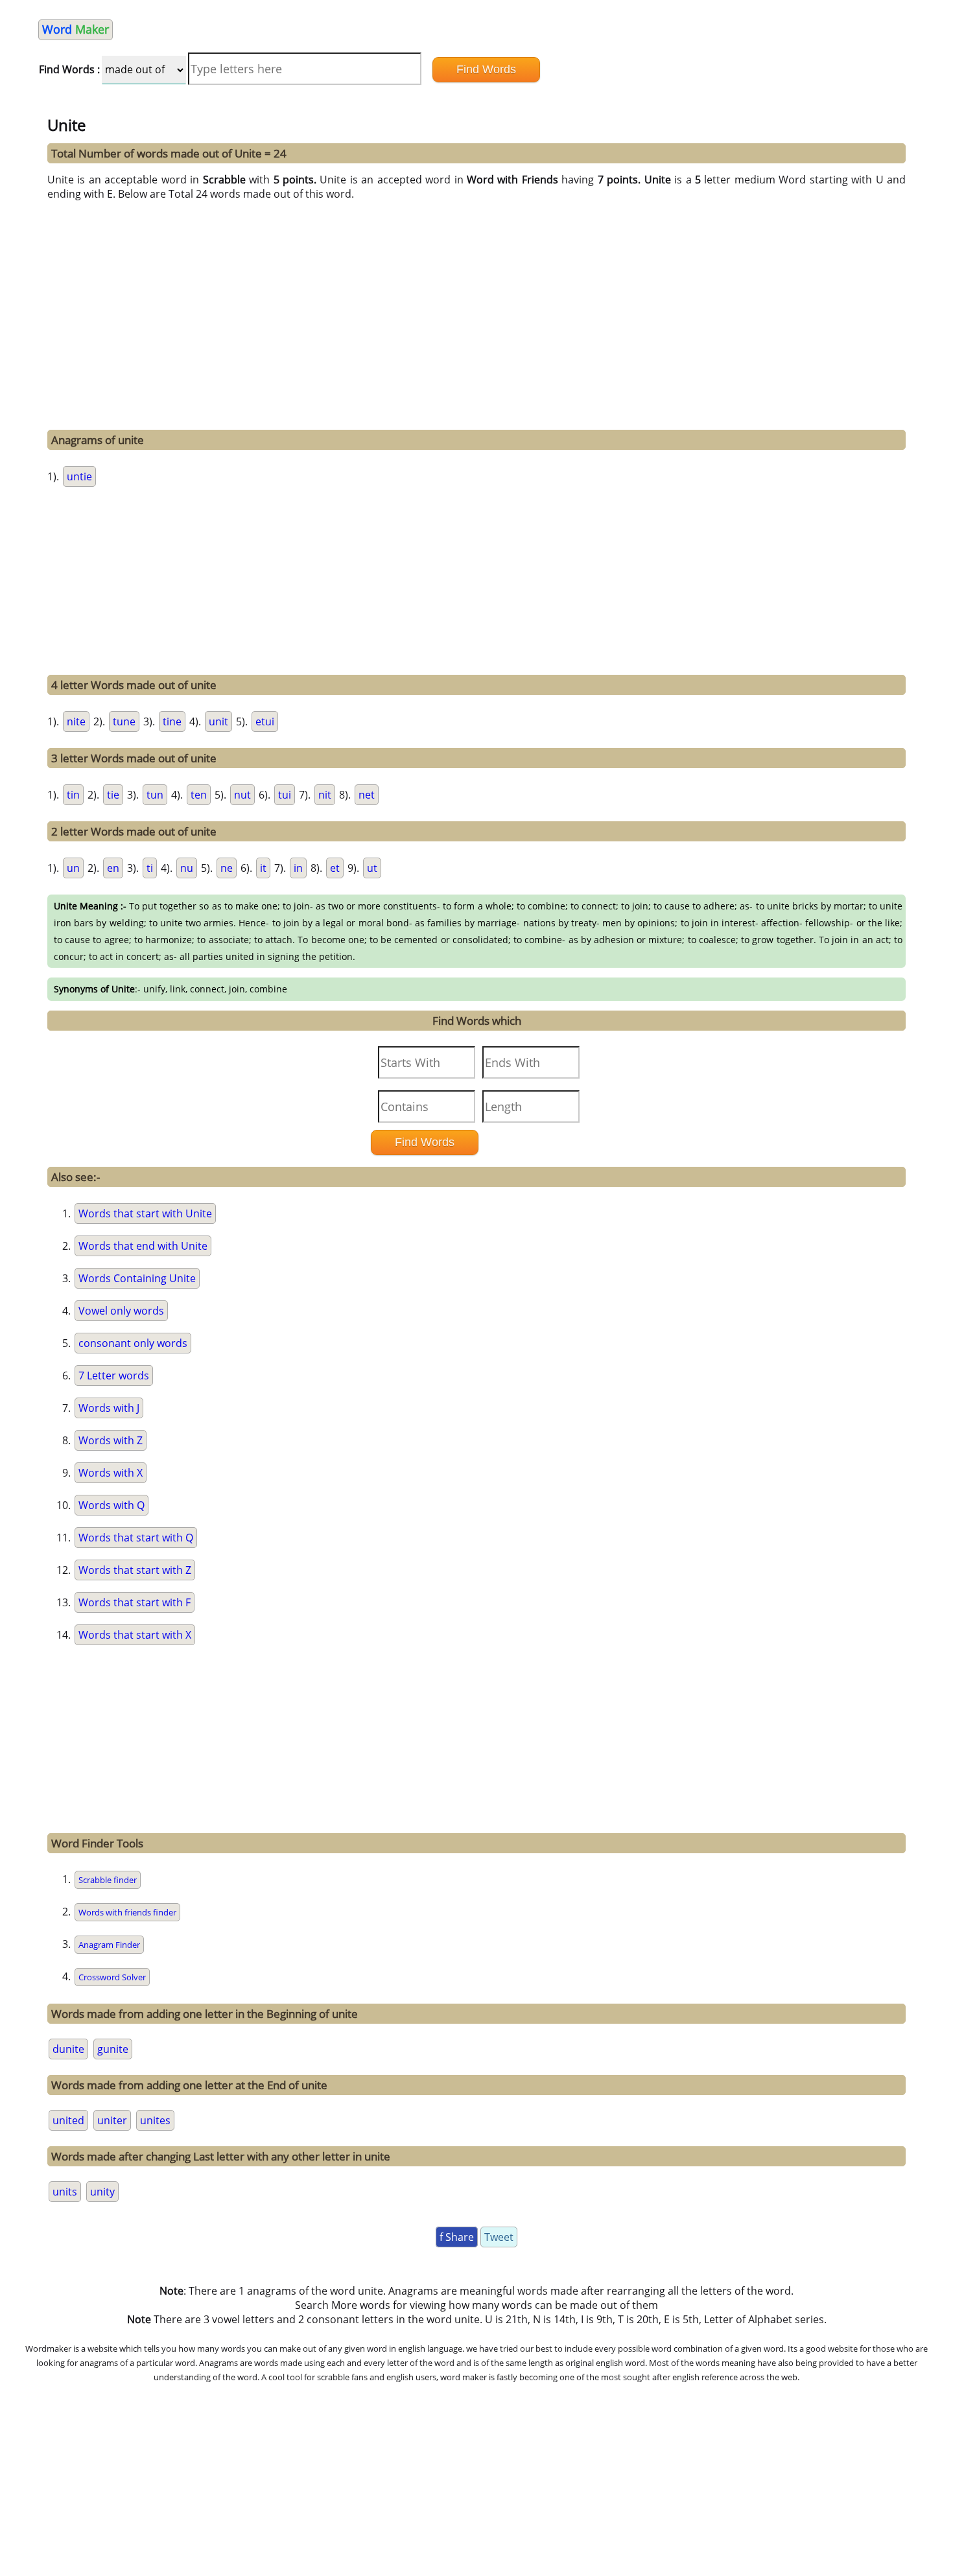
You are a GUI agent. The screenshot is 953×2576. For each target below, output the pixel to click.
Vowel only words (121, 1311)
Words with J (109, 1408)
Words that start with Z (135, 1570)
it (263, 868)
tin (73, 795)
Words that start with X (135, 1635)
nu (187, 868)
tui (285, 795)
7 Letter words (114, 1376)
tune (124, 721)
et (335, 868)
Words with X (111, 1473)
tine (172, 721)
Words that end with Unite (143, 1246)
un (73, 868)
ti (150, 868)
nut (242, 795)
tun (155, 795)
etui (265, 721)
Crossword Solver (112, 1977)
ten (199, 795)
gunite (113, 2049)
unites (155, 2120)
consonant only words (133, 1343)
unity (102, 2192)
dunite (68, 2049)
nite (76, 721)
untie (79, 476)
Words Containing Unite (137, 1278)
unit (218, 721)
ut (372, 868)
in (298, 868)
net (367, 795)
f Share (457, 2237)
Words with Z (111, 1440)
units (65, 2192)
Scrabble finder (108, 1880)
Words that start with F (135, 1602)
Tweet (499, 2237)
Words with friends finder (127, 1912)
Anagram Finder (109, 1945)
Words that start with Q (136, 1538)
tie (113, 795)
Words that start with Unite (145, 1213)
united (68, 2120)
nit (325, 795)
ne (227, 868)
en (113, 868)
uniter (112, 2120)
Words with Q (112, 1505)
